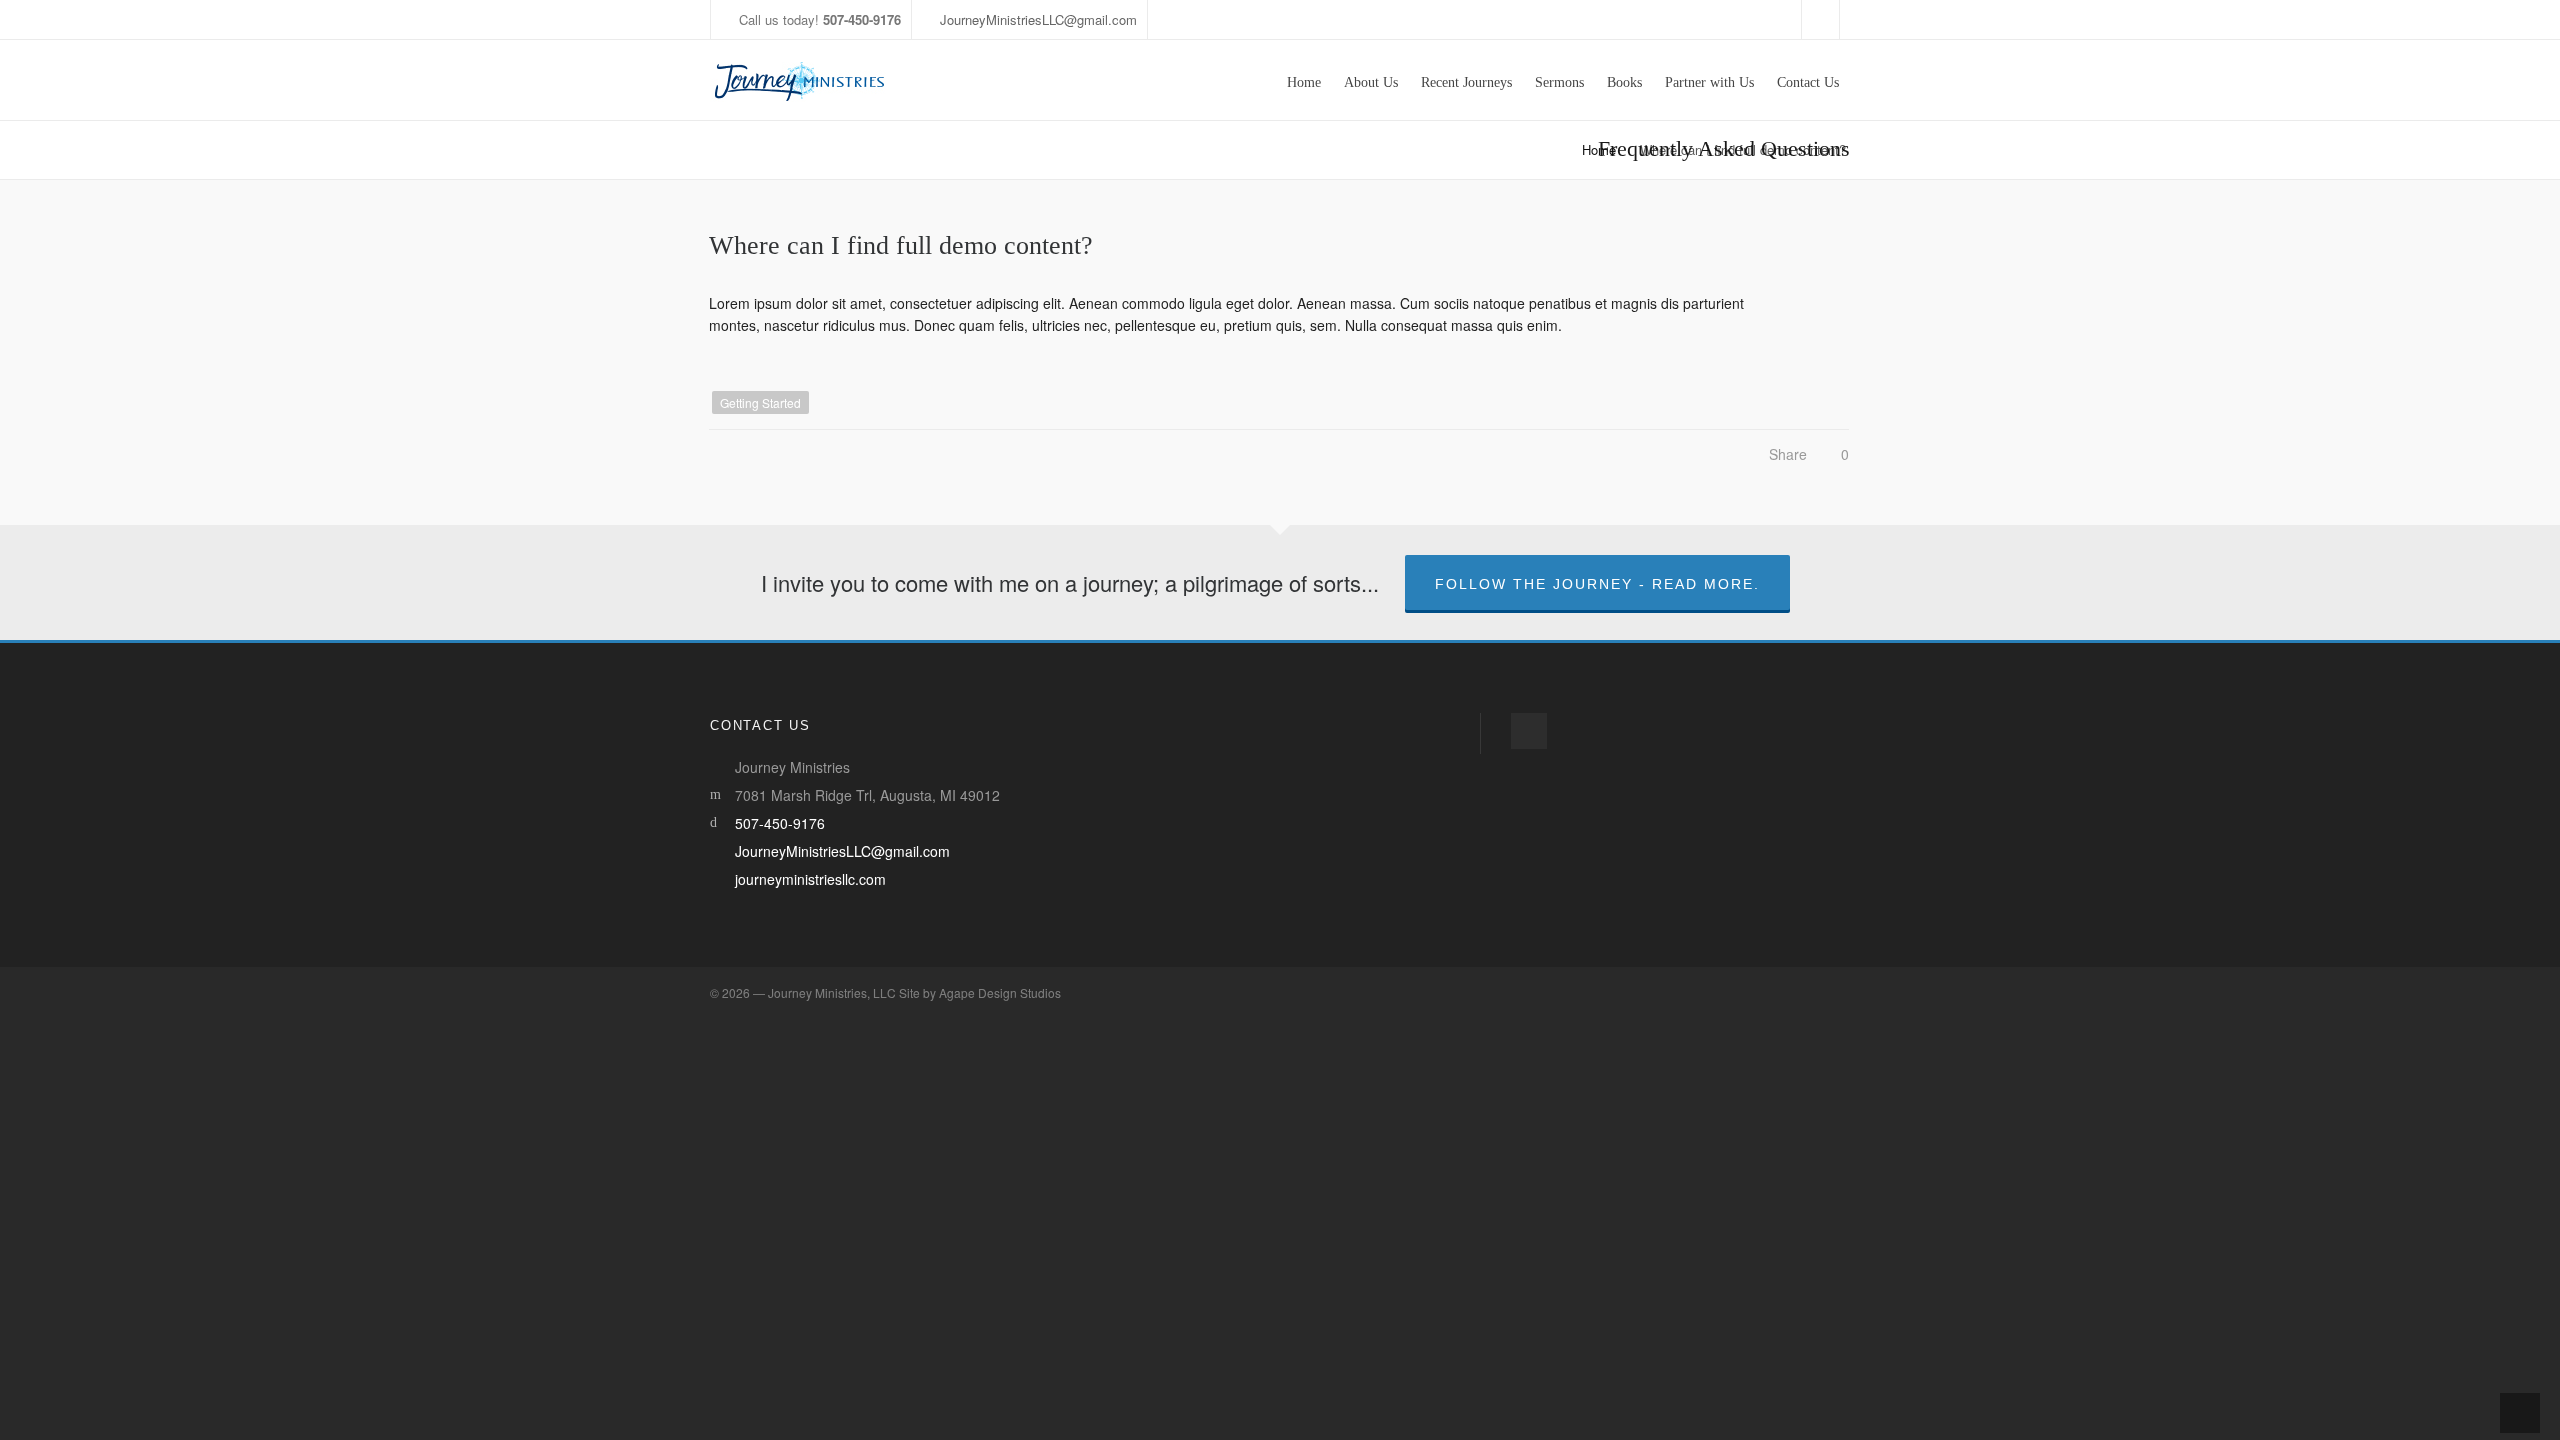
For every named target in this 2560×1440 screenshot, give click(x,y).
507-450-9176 (780, 823)
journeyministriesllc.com (810, 879)
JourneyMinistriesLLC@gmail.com (1038, 19)
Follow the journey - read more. (1597, 584)
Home (1599, 149)
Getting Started (760, 402)
